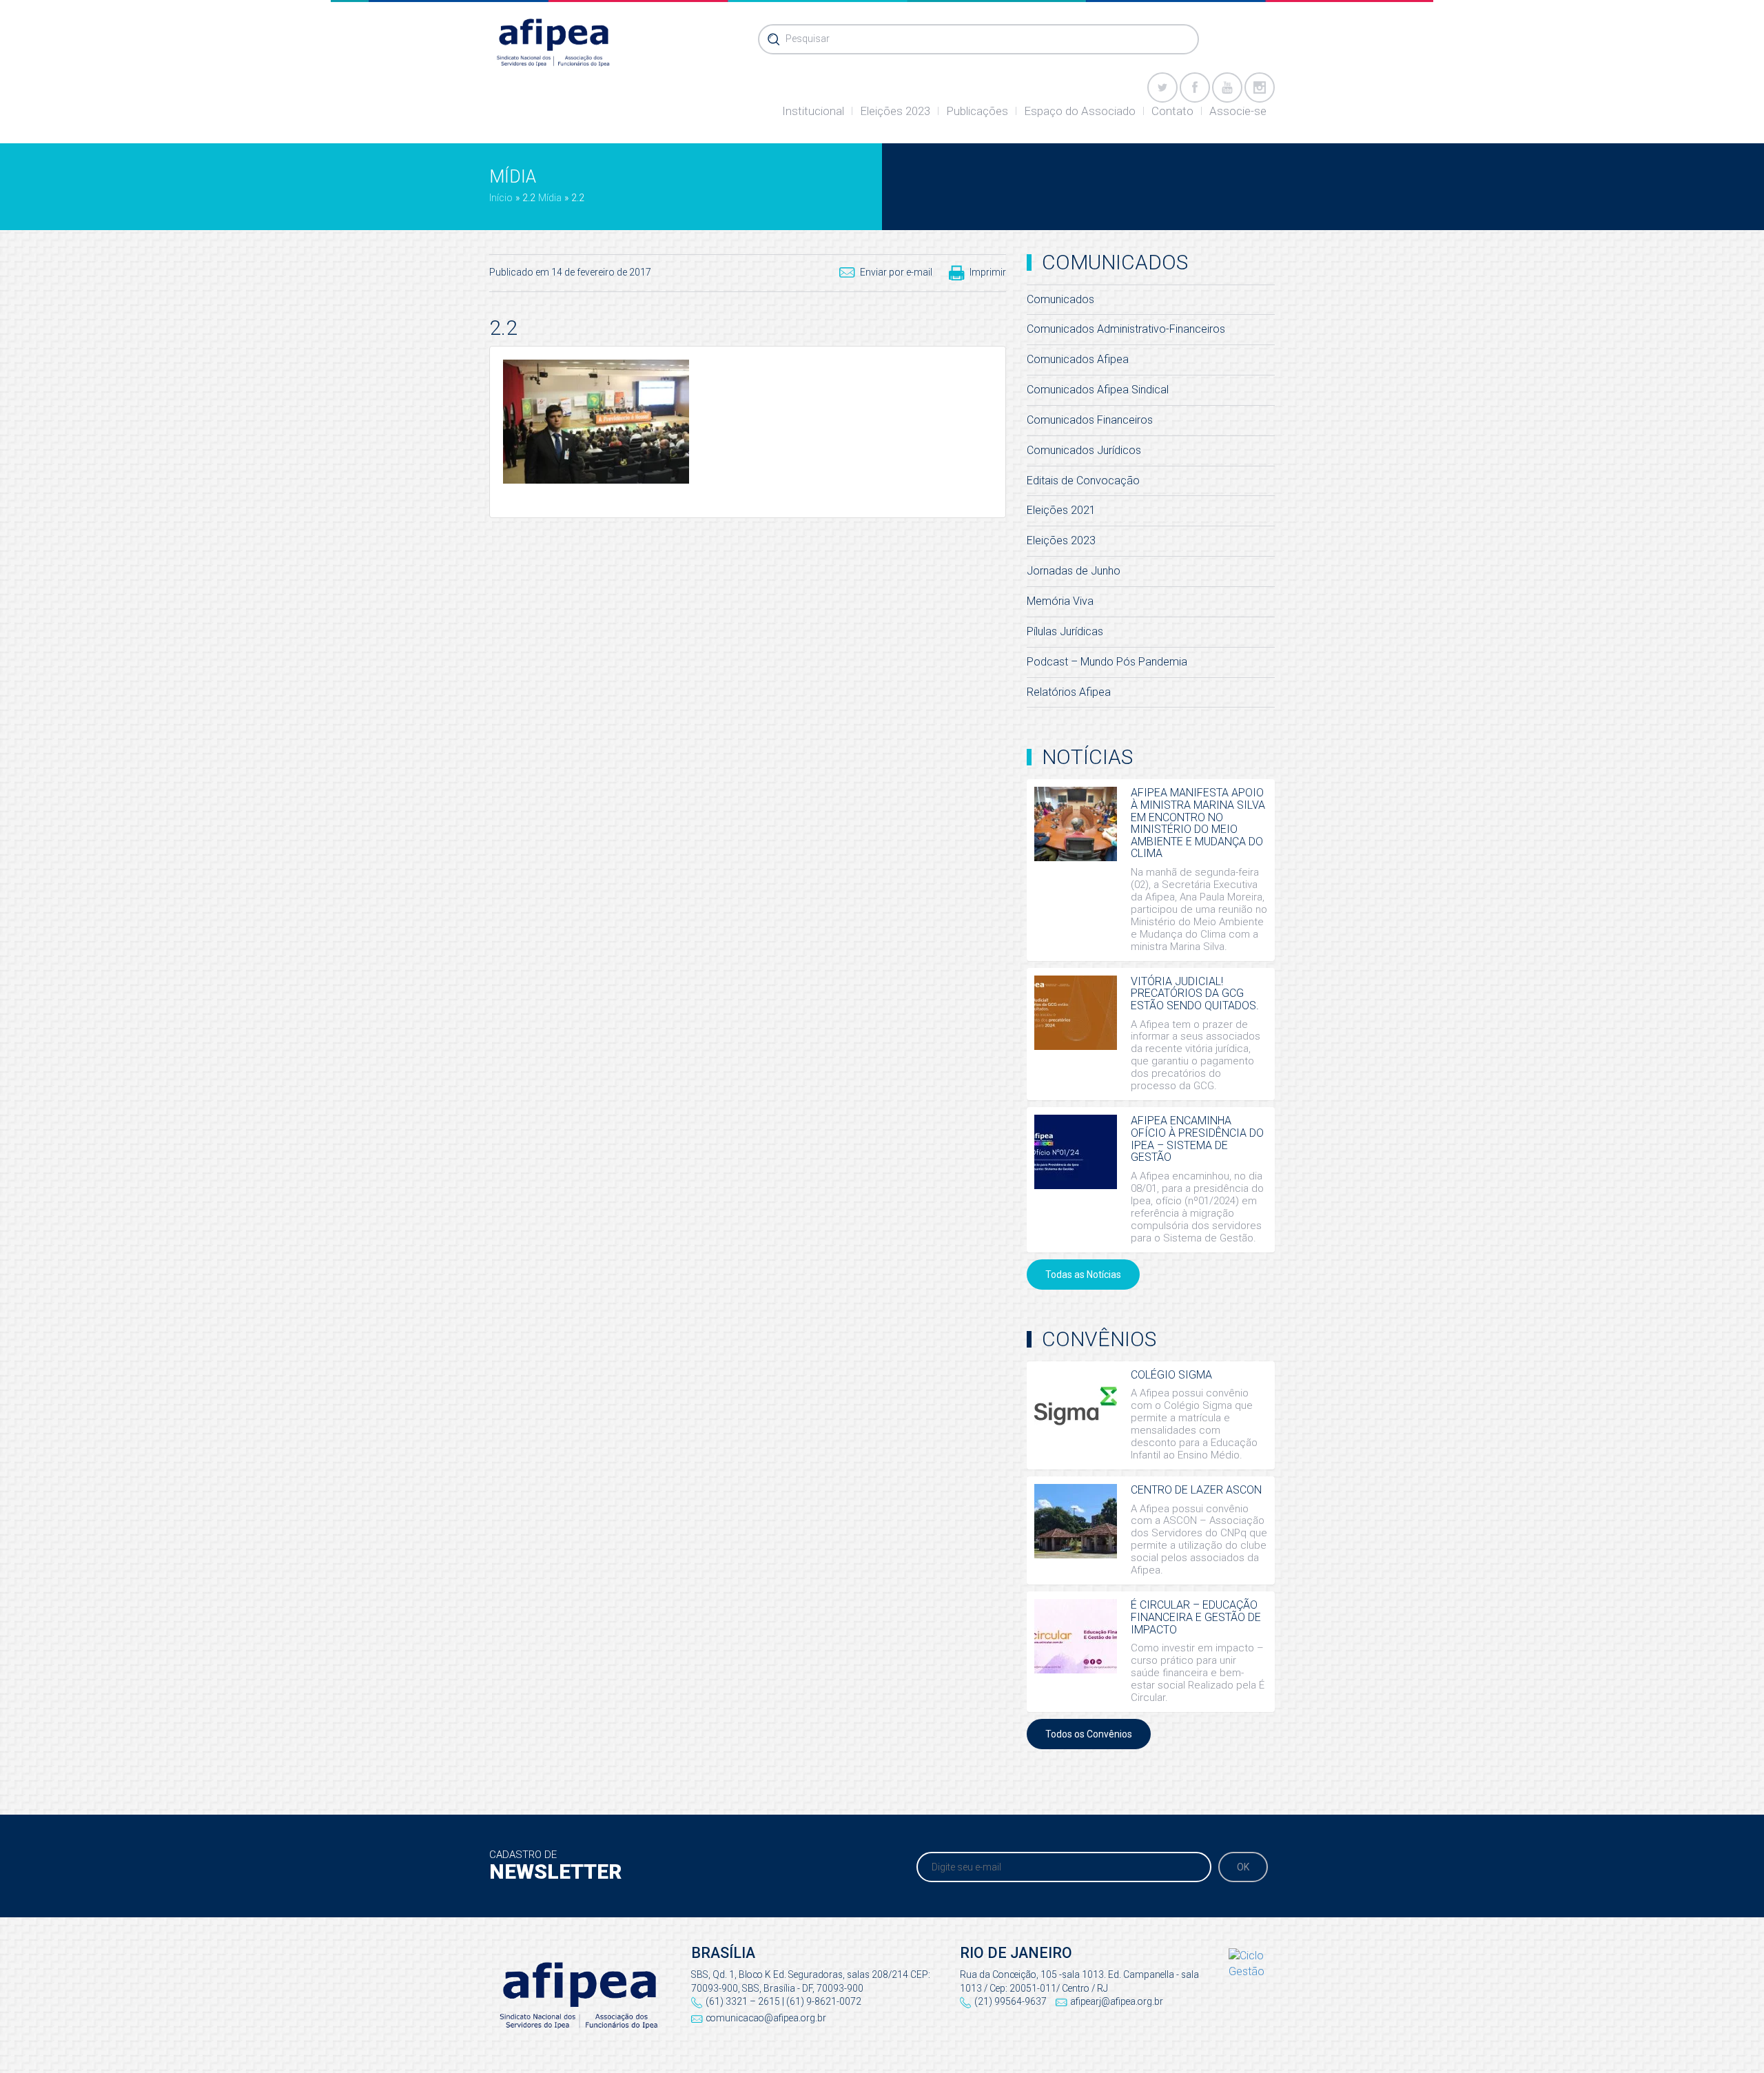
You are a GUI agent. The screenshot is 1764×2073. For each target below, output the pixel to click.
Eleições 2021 (1061, 510)
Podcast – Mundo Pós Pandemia (1107, 662)
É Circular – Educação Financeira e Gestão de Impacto (1196, 1617)
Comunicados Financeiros (1090, 420)
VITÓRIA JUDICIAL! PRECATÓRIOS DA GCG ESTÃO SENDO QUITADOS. (1195, 993)
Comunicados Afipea (1078, 359)
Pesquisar (808, 39)
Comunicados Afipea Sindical (1098, 390)
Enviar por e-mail (896, 272)
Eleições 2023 (895, 111)
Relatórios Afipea (1069, 692)
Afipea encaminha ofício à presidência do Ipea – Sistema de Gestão (1197, 1139)
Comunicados (1060, 299)
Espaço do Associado (1080, 111)
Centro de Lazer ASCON (1196, 1490)
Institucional (813, 111)
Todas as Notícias (1083, 1275)
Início (501, 198)
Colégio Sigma (1171, 1375)
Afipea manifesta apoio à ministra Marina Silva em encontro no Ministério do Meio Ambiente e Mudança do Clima (1198, 823)
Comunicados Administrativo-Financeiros (1126, 329)
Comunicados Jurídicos (1084, 450)
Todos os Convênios (1089, 1734)
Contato (1172, 111)
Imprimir (988, 272)
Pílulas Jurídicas (1065, 631)
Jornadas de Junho (1074, 571)
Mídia (550, 198)
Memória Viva (1060, 601)
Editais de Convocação (1083, 481)
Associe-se (1238, 111)
